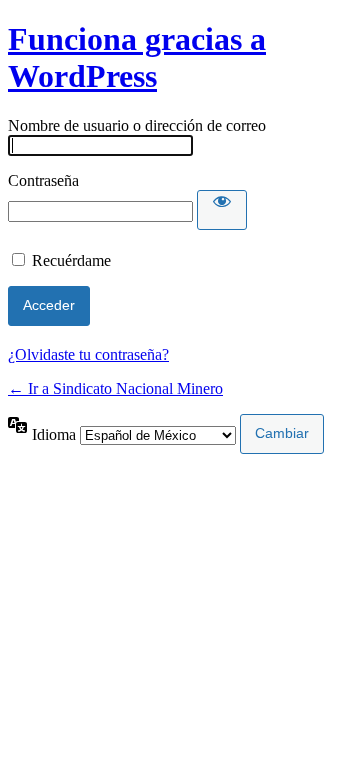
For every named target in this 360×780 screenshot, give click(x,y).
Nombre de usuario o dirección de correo (137, 125)
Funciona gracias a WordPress (137, 57)
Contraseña (43, 180)
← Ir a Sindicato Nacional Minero (115, 388)
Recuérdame (71, 260)
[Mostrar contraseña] (222, 210)
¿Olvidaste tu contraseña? (88, 354)
